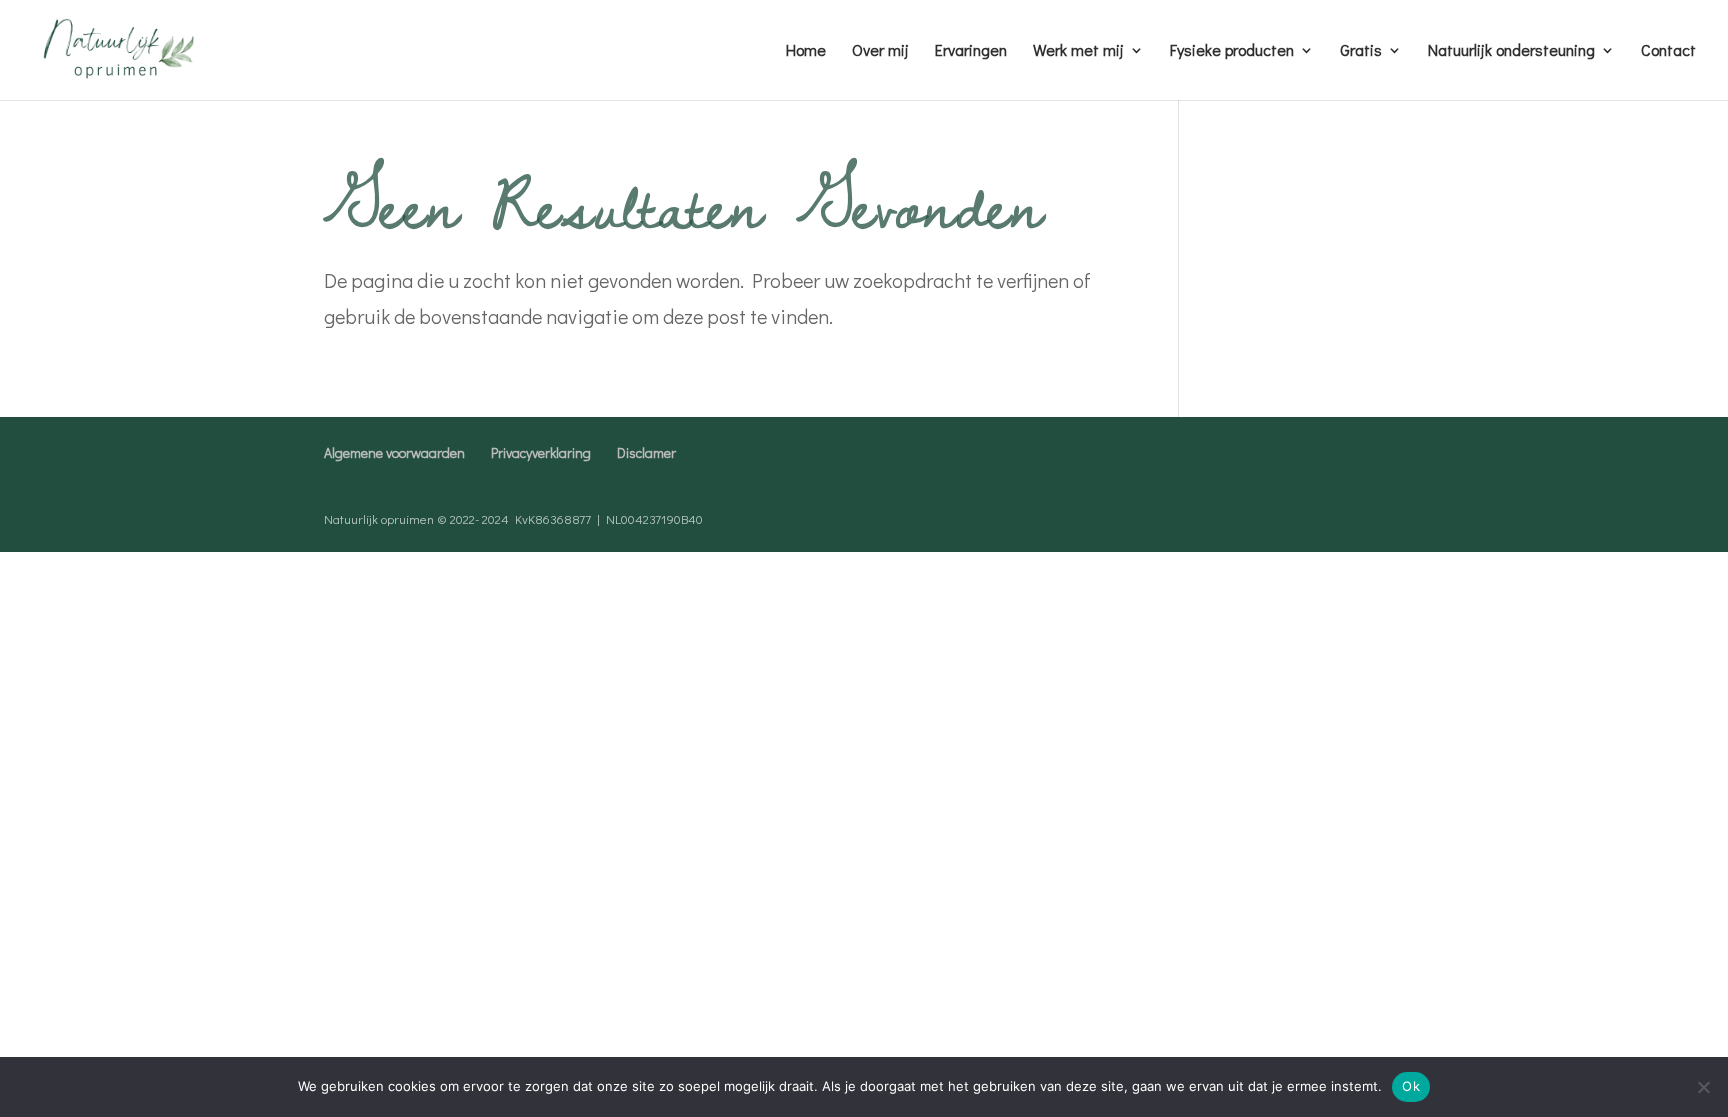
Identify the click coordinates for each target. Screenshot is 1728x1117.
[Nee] (1703, 1087)
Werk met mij (1078, 51)
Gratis (1361, 51)
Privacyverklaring (541, 452)
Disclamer (646, 452)
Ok (1411, 1086)
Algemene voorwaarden (394, 452)
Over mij (880, 51)
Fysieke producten (1232, 51)
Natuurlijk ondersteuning (1511, 51)
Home (806, 51)
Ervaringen (971, 51)
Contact (1668, 51)
